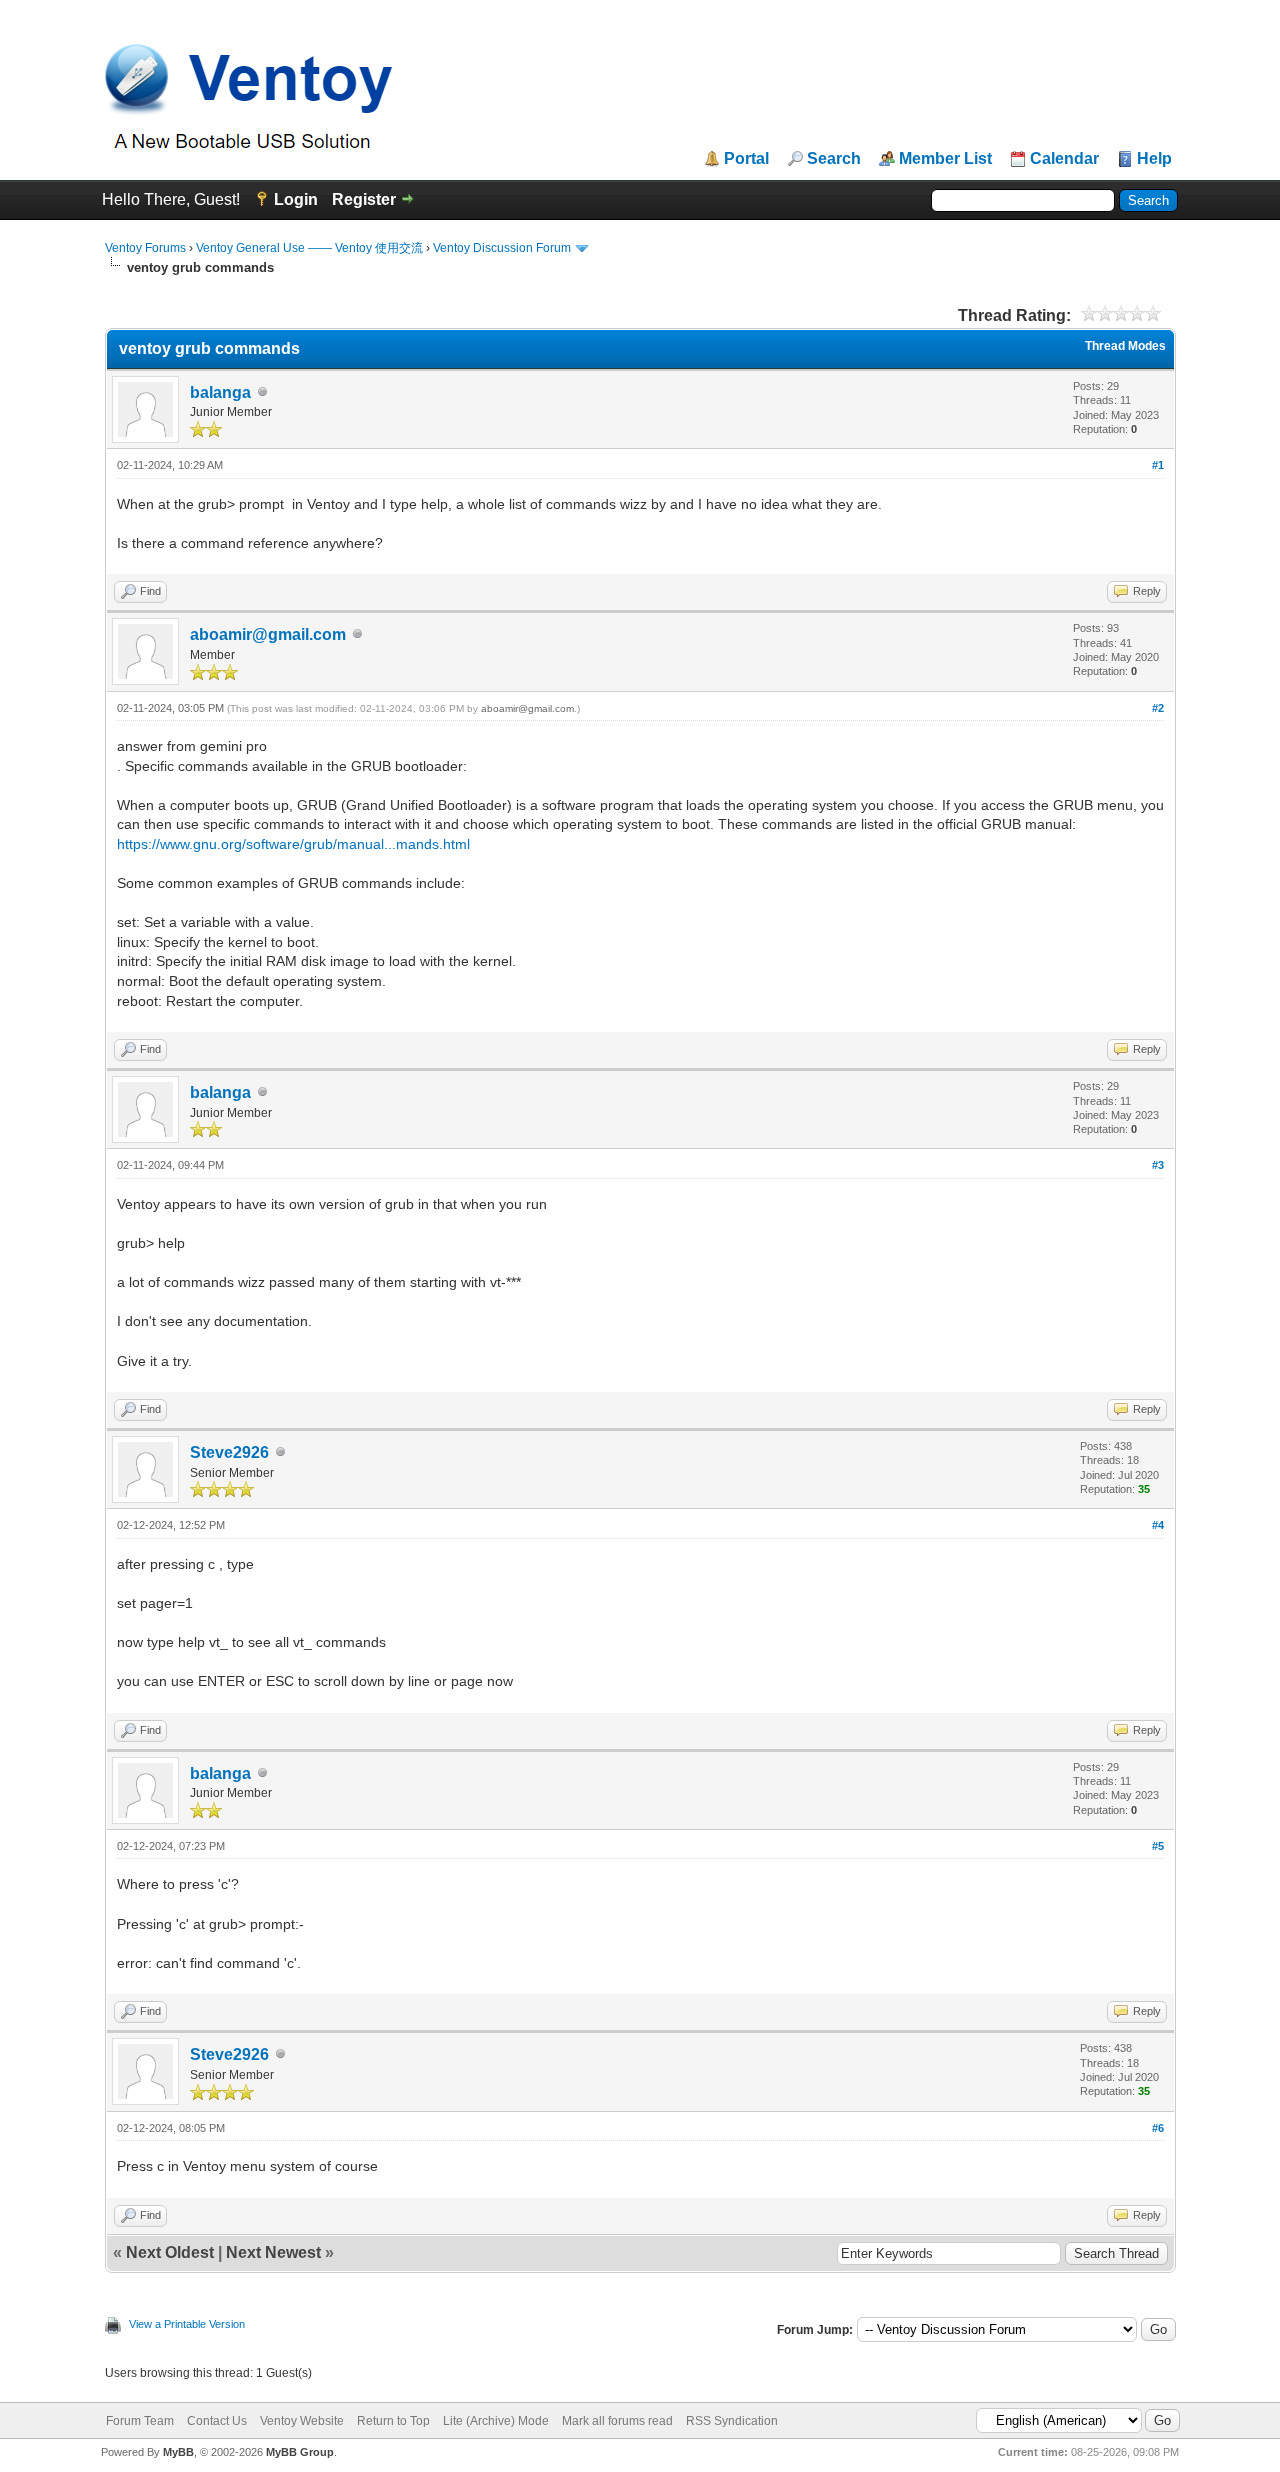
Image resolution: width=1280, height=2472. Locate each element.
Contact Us (217, 2421)
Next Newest (273, 2252)
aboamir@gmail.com (268, 634)
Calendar (1064, 159)
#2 (1158, 708)
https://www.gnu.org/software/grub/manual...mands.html (293, 844)
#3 (1158, 1165)
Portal (746, 159)
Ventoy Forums (145, 248)
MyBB (178, 2452)
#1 (1158, 465)
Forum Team (140, 2421)
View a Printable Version (187, 2324)
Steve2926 (229, 1452)
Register (364, 199)
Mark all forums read (617, 2421)
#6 (1158, 2128)
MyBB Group (300, 2452)
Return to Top (393, 2421)
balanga (220, 392)
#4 (1158, 1525)
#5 (1158, 1846)
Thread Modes (1125, 346)
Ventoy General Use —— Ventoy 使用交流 (309, 248)
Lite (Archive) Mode (496, 2421)
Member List (945, 159)
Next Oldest (170, 2252)
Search (834, 159)
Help (1154, 159)
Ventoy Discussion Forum (502, 248)
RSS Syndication (732, 2421)
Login (296, 199)
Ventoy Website (302, 2421)
